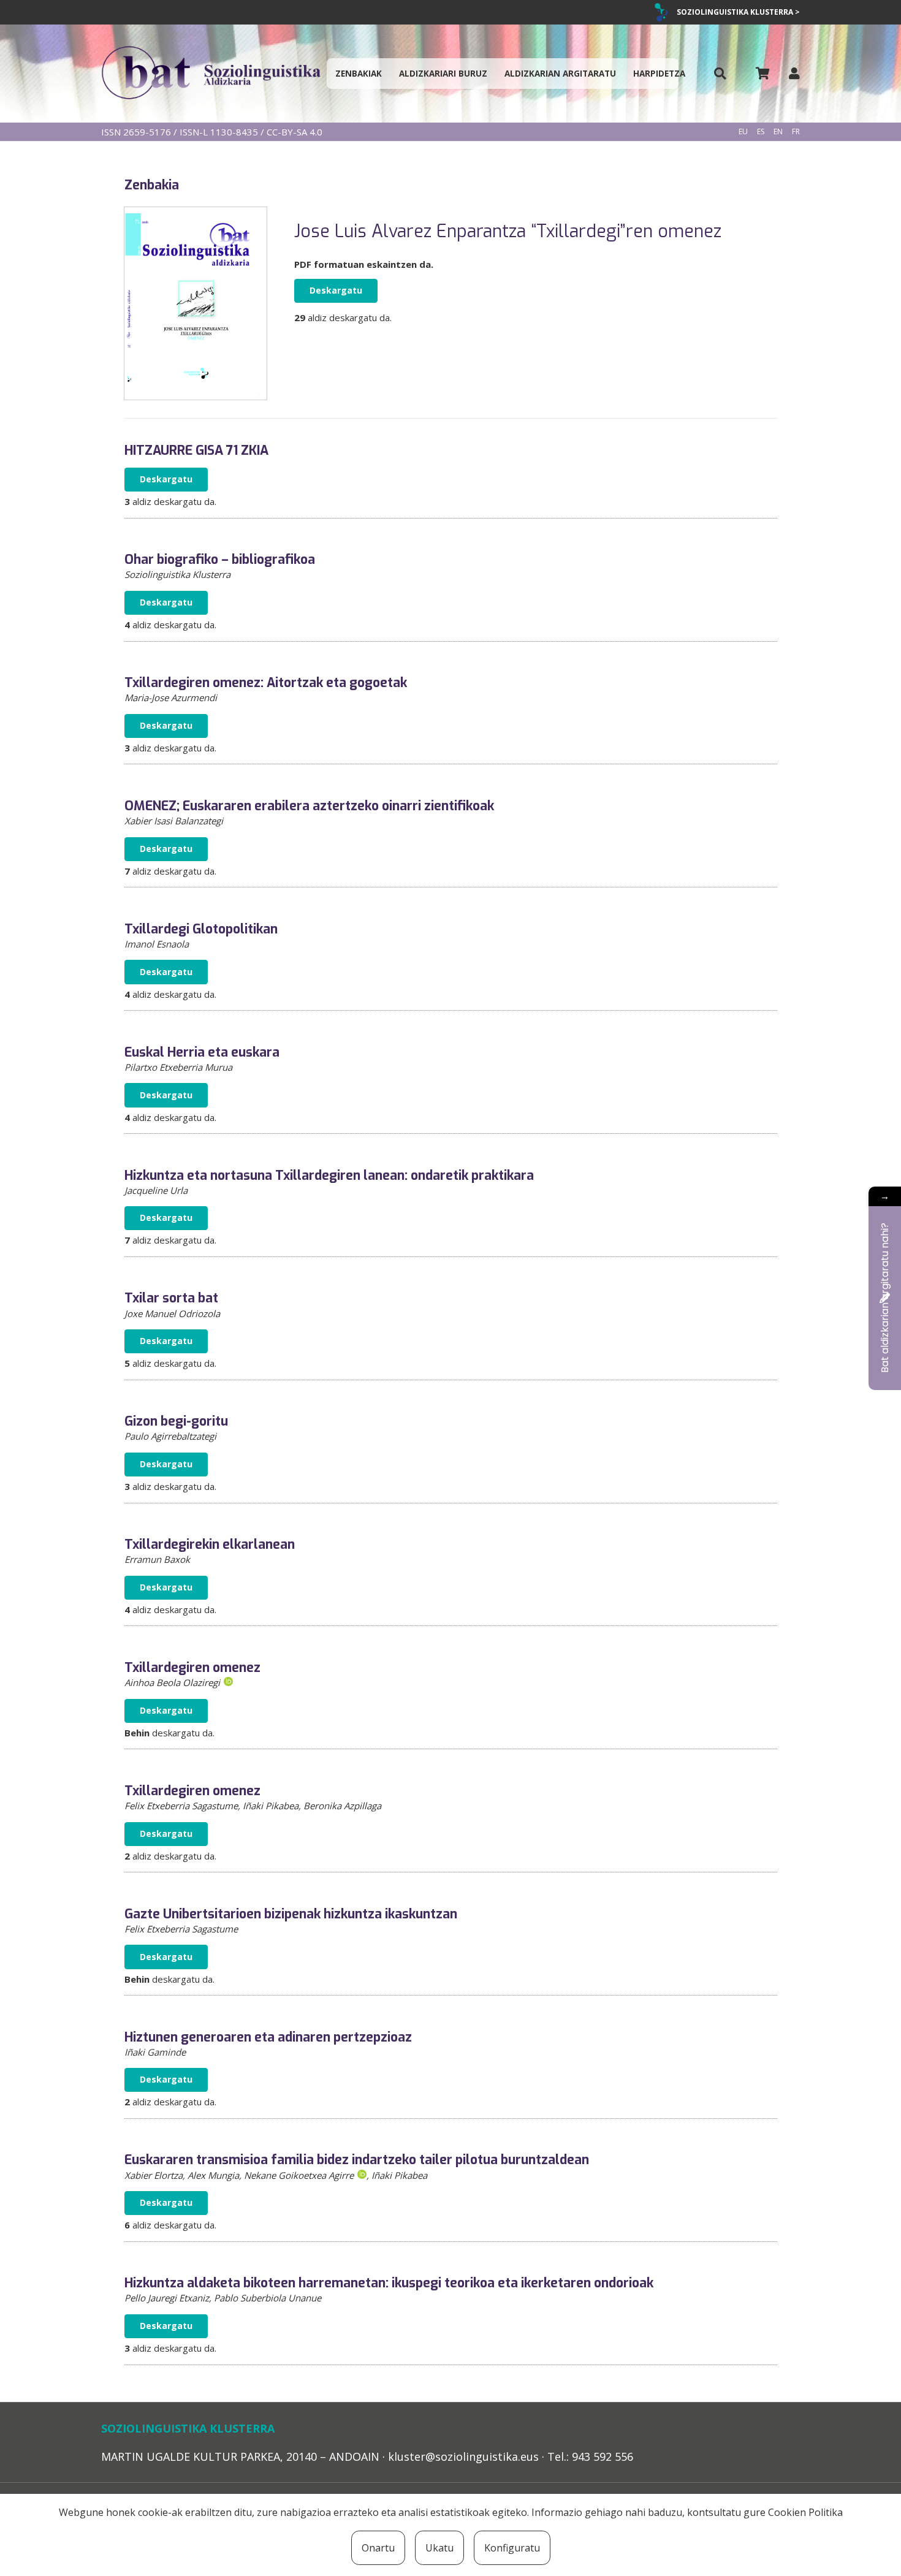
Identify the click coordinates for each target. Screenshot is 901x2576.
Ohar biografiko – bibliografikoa (220, 560)
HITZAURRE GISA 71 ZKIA (196, 450)
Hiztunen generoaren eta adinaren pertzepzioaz (268, 2037)
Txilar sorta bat (171, 1298)
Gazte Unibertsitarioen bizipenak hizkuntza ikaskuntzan (291, 1914)
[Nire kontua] (794, 73)
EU (743, 131)
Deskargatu (336, 290)
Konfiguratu (512, 2548)
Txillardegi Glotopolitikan (201, 929)
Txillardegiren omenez (192, 1668)
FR (796, 131)
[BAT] (211, 74)
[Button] (720, 74)
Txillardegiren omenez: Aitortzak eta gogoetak (266, 683)
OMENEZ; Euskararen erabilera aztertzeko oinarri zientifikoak (309, 806)
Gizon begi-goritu (176, 1421)
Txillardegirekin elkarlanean (210, 1544)
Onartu (378, 2548)
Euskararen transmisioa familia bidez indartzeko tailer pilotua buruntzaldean (357, 2160)
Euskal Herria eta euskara (202, 1052)
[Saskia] (762, 74)
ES (761, 131)
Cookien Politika (805, 2512)
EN (778, 131)
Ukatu (439, 2548)
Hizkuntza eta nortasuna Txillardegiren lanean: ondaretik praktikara (329, 1176)
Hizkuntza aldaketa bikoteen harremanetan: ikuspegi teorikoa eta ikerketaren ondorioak (389, 2283)
